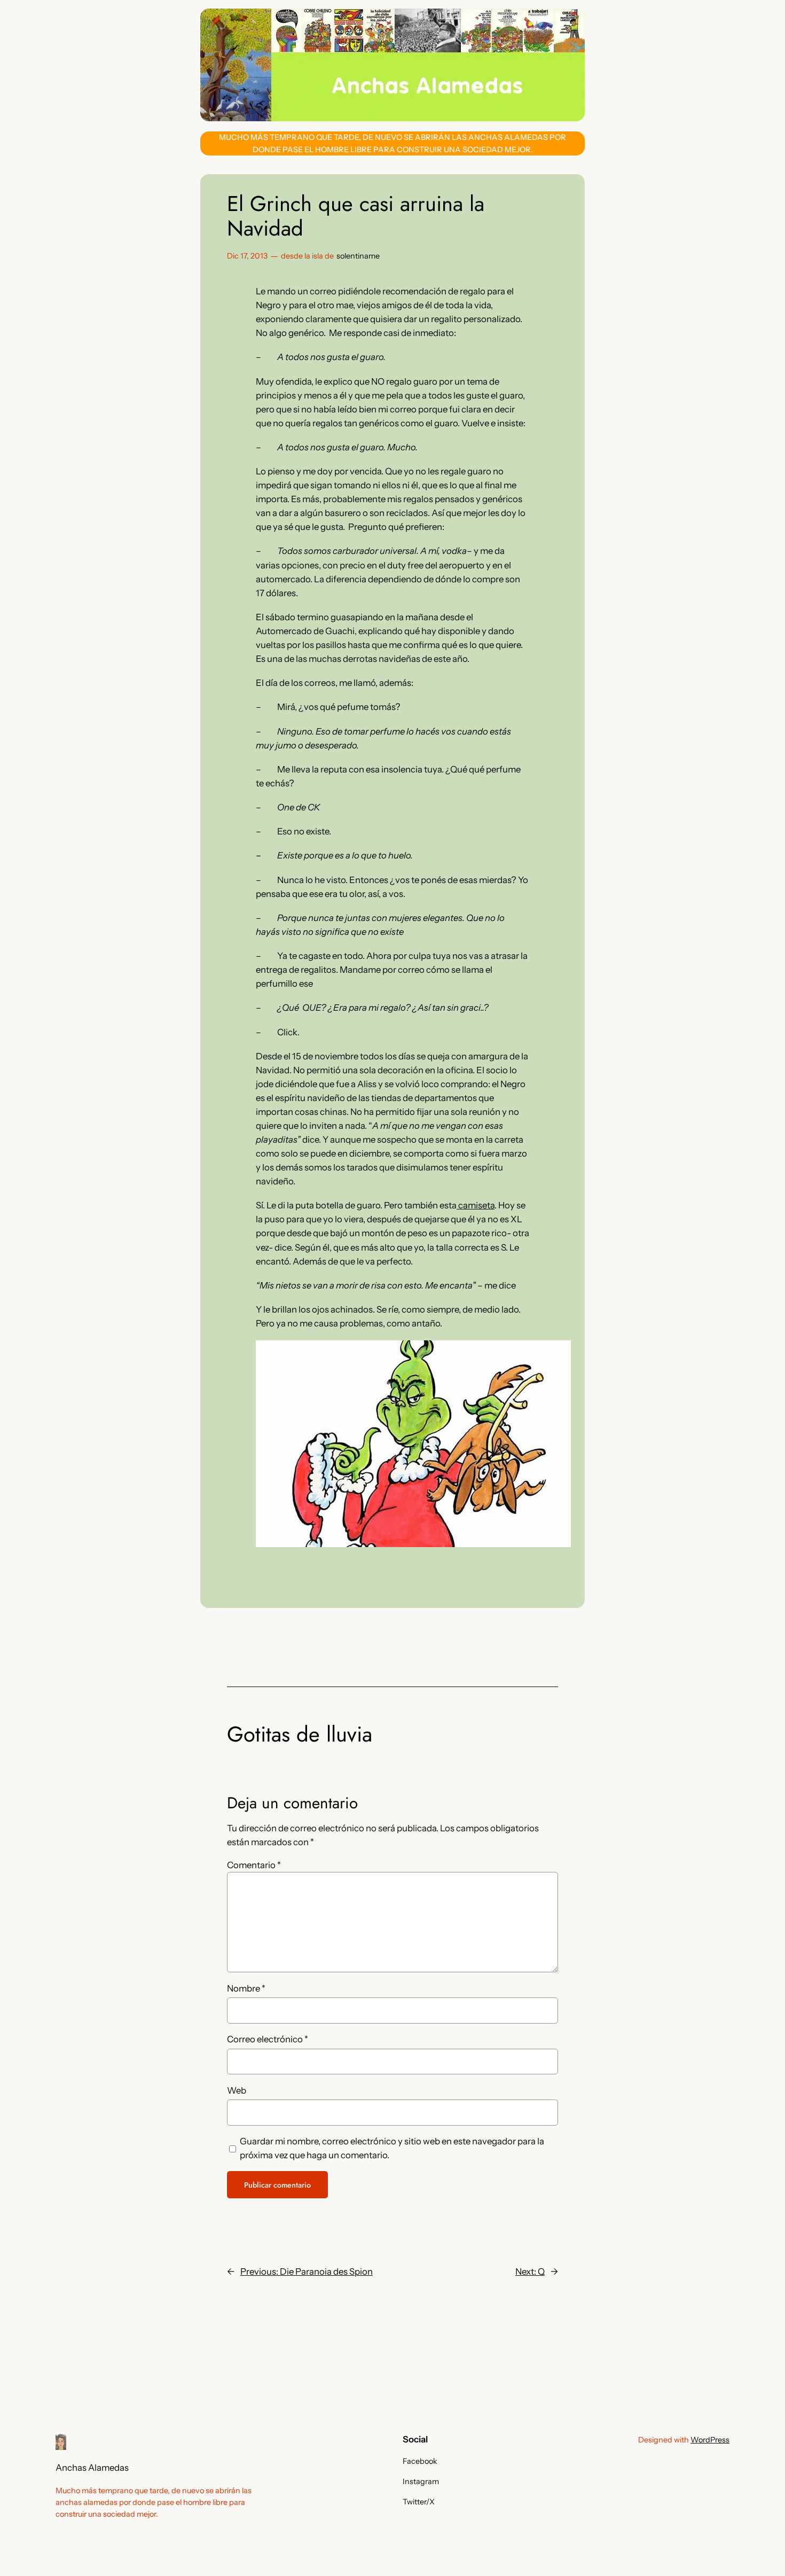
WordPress (710, 2440)
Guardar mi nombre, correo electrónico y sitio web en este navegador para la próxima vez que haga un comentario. (392, 2148)
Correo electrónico (268, 2039)
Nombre (246, 1988)
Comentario (254, 1865)
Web (237, 2090)
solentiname (358, 256)
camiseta (476, 1205)
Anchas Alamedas (92, 2468)
